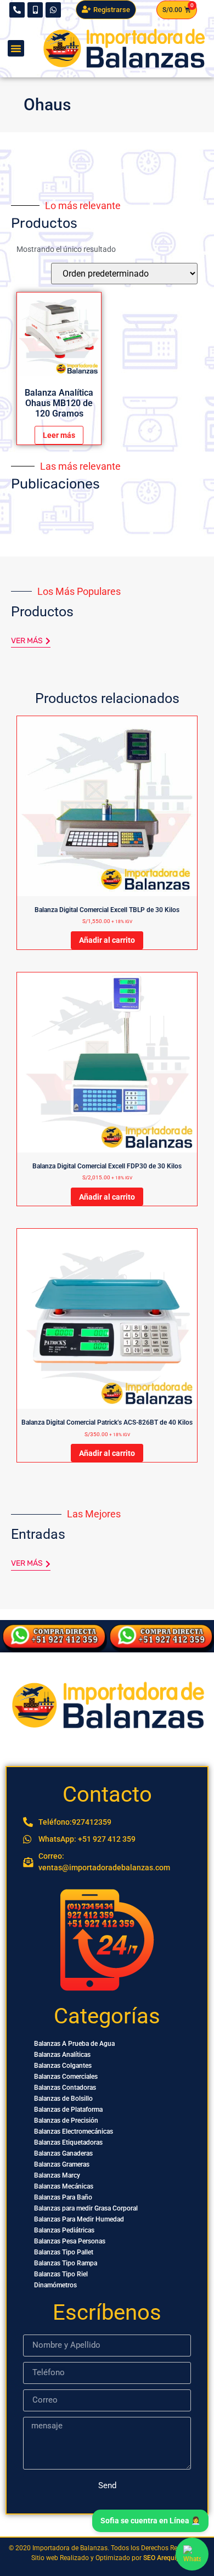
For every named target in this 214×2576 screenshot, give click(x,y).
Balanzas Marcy (57, 2175)
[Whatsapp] (53, 10)
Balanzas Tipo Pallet (64, 2252)
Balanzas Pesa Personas (70, 2241)
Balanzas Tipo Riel (61, 2274)
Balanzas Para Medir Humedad (79, 2219)
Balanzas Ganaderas (63, 2153)
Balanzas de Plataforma (68, 2110)
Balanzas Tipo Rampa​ (66, 2263)
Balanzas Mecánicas (64, 2186)
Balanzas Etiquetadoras (68, 2142)
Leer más (59, 435)
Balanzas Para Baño (63, 2197)
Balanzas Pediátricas (64, 2230)
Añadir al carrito (107, 940)
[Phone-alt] (17, 10)
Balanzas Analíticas (62, 2055)
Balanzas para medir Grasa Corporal (86, 2208)
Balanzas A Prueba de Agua (74, 2044)
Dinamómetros (55, 2285)
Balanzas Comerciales (66, 2077)
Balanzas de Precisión (66, 2121)
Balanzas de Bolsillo (63, 2099)
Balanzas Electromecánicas (74, 2131)
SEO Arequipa (163, 2558)
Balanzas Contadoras (65, 2088)
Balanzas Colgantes (63, 2066)
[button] (16, 48)
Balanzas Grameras (62, 2164)
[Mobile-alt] (35, 10)
